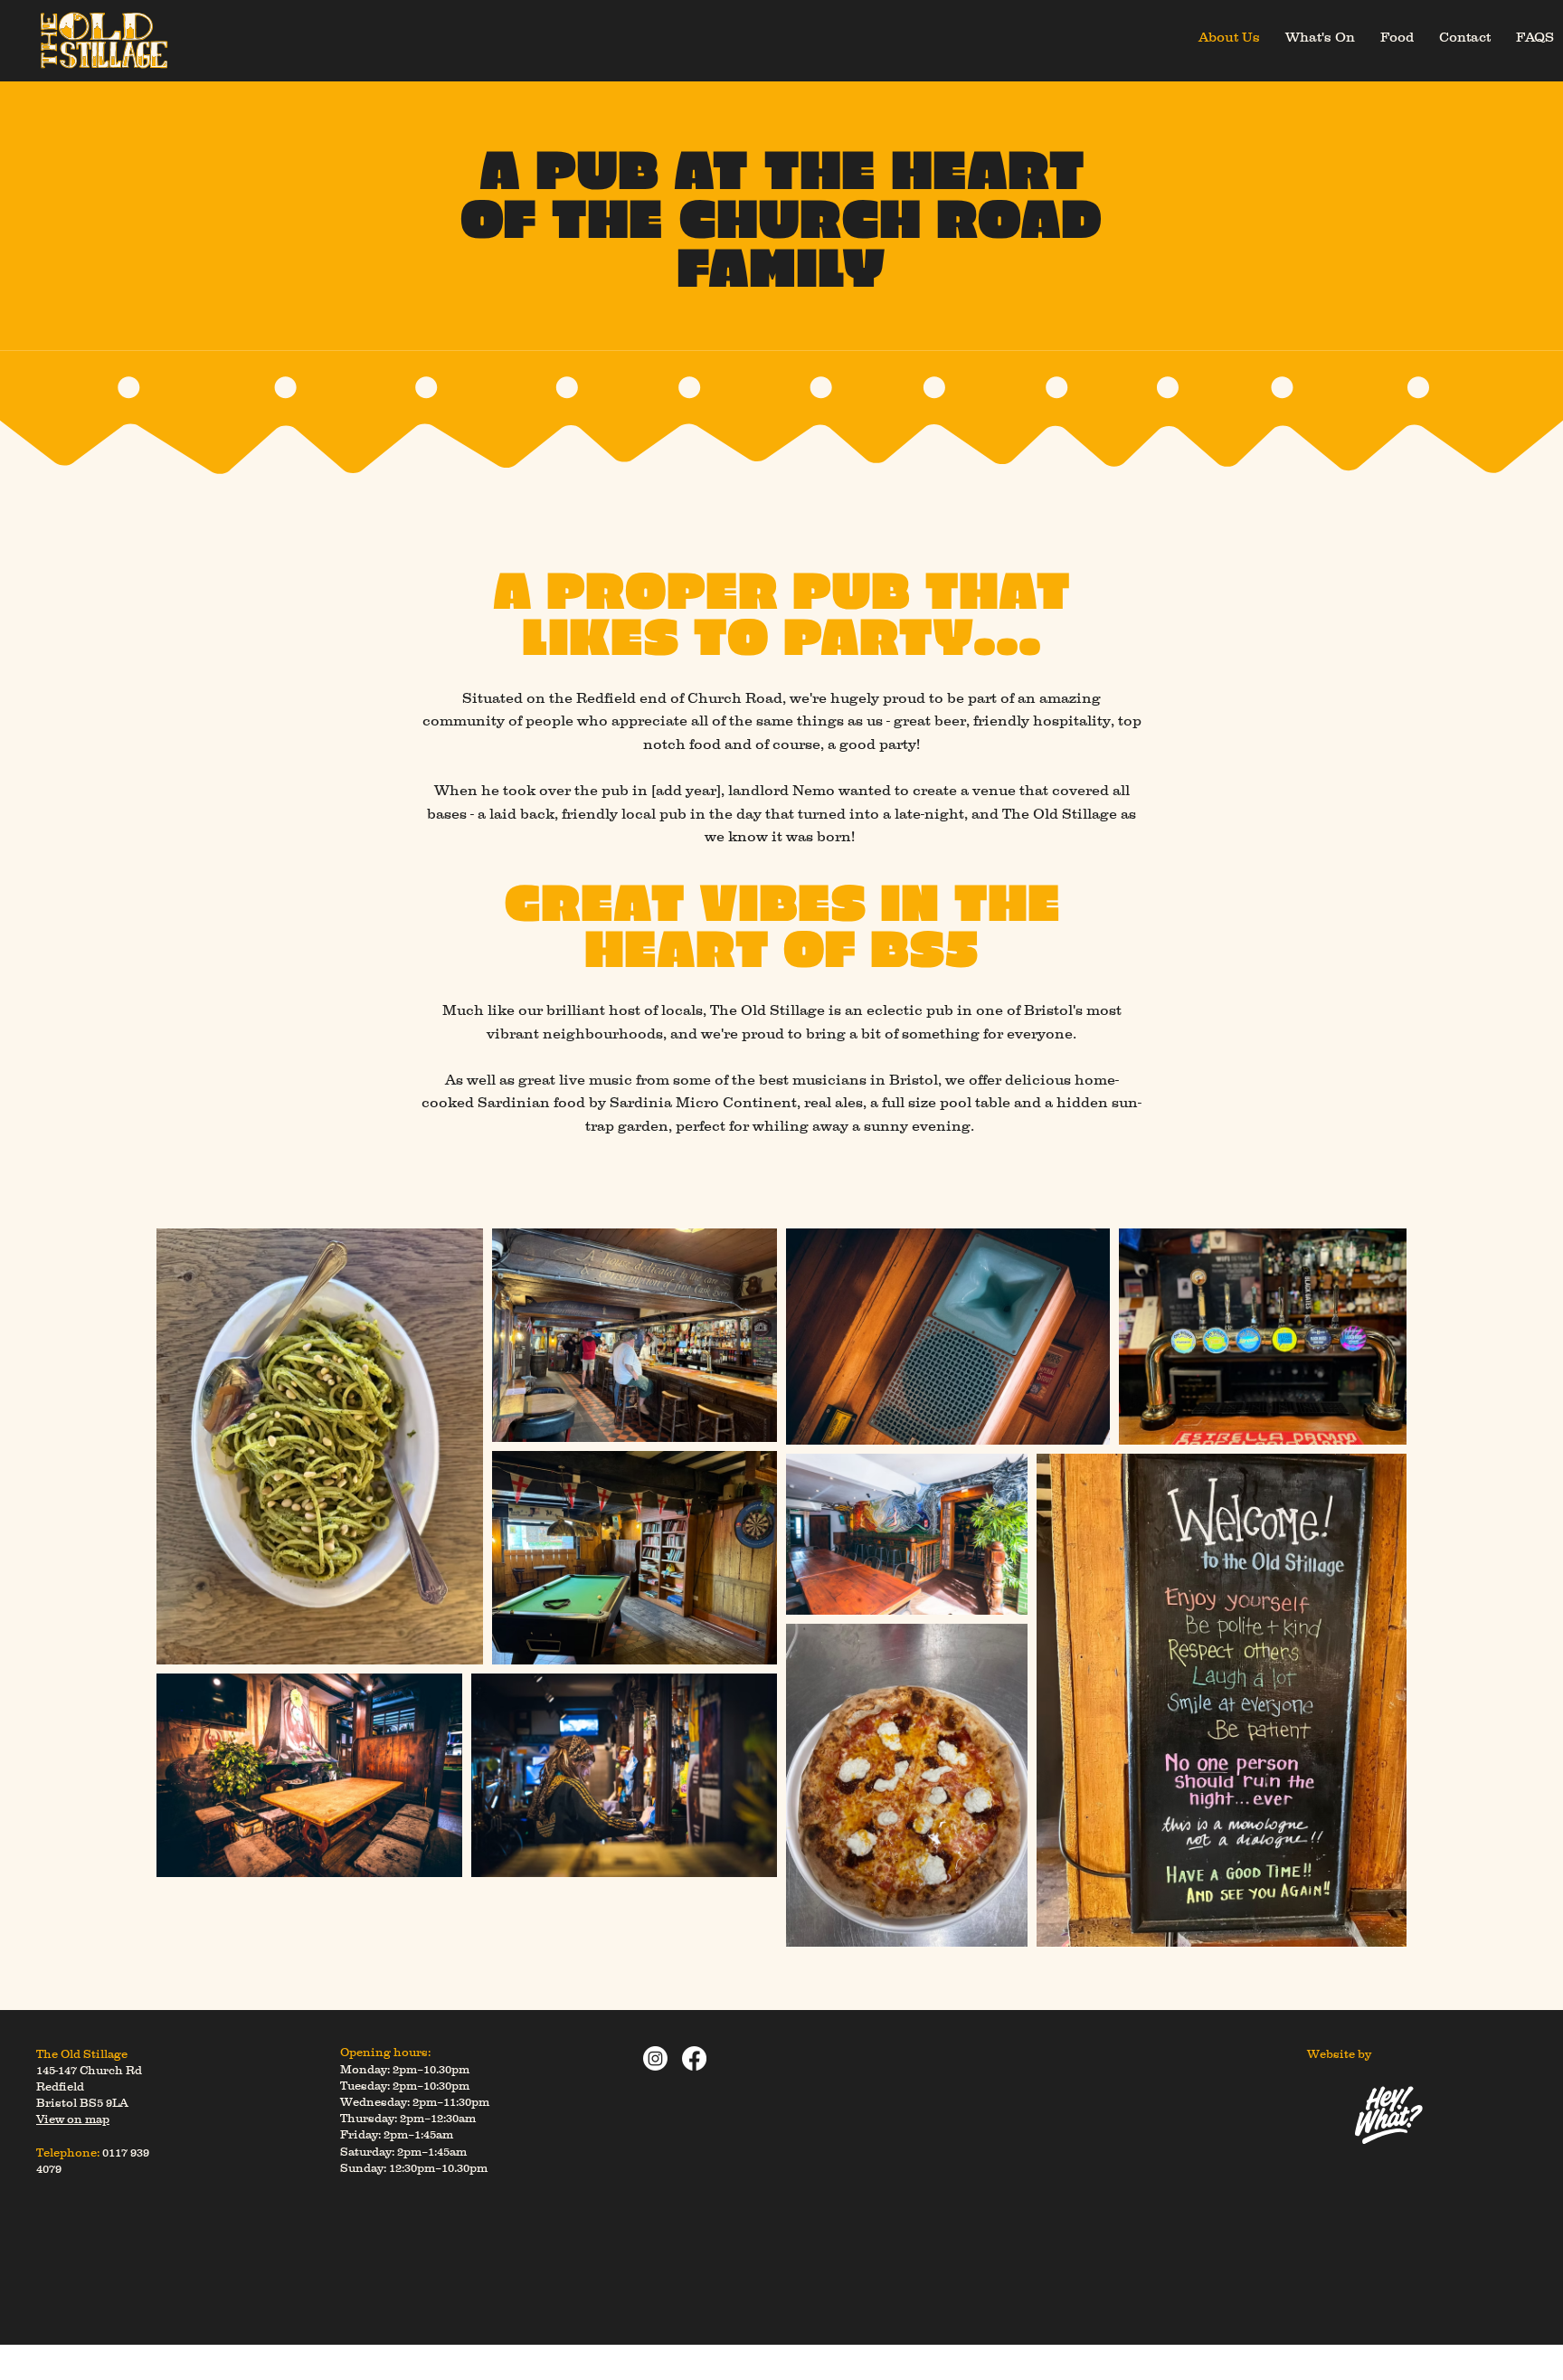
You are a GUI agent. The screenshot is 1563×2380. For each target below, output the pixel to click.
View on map (73, 2119)
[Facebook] (694, 2058)
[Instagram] (655, 2058)
